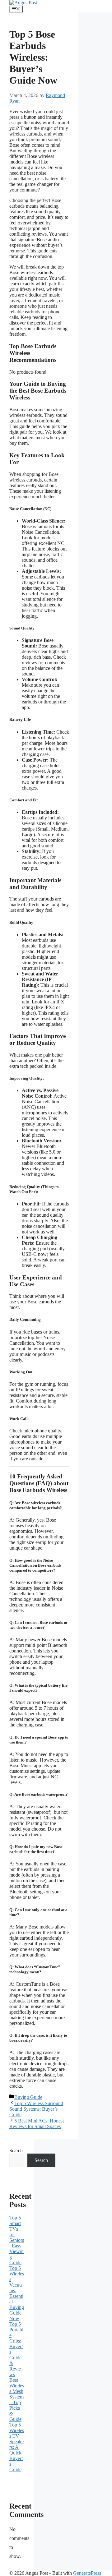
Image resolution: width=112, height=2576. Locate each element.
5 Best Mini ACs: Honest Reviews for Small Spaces (37, 2124)
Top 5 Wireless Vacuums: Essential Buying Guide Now (17, 2293)
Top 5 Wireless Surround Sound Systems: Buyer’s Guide (36, 2109)
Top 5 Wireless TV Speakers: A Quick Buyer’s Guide (17, 2447)
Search (16, 2151)
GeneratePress (87, 2573)
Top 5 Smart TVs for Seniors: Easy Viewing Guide (17, 2240)
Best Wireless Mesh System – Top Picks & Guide (17, 2400)
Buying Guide (28, 2097)
